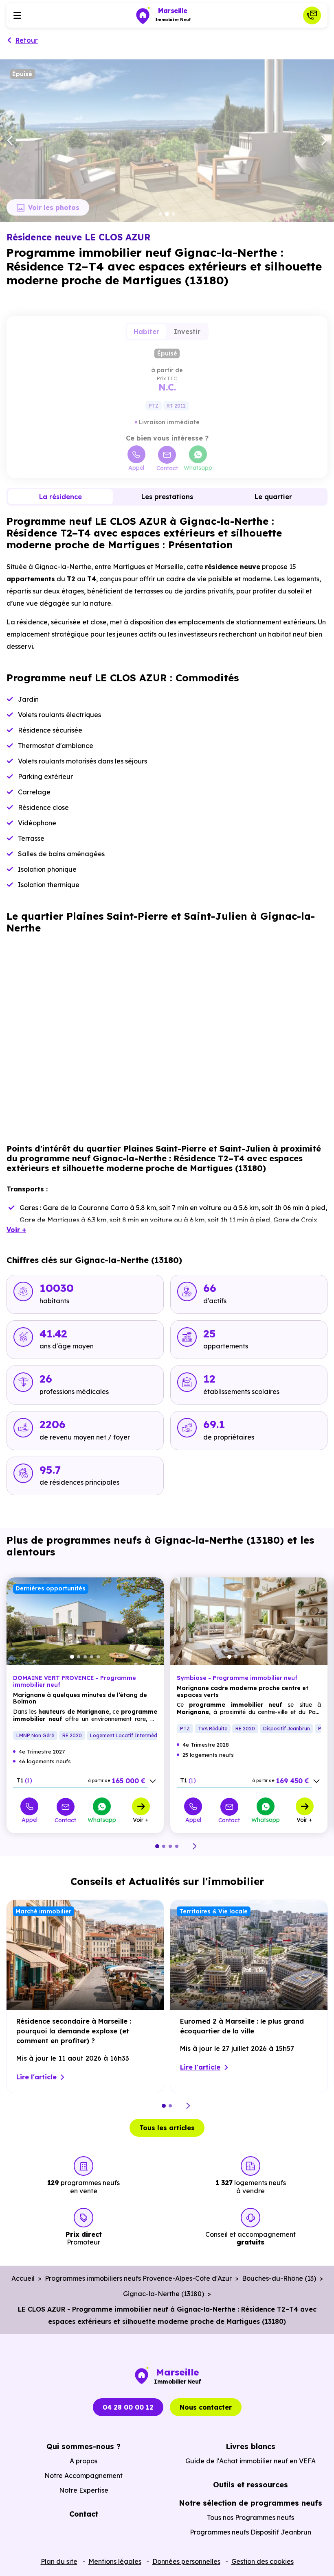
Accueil (23, 2278)
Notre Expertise (84, 2490)
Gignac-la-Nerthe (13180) (164, 2294)
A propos (83, 2461)
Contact (167, 468)
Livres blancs (250, 2446)
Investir (187, 332)
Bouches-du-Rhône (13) (279, 2278)
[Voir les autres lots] (153, 1781)
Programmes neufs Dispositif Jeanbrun (250, 2532)
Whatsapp (198, 467)
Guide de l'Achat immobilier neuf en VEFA (250, 2461)
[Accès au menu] (17, 15)
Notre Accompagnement (83, 2476)
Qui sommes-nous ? (83, 2446)
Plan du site (59, 2561)
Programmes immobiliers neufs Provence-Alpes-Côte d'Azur (138, 2278)
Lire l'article (36, 2077)
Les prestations (167, 497)
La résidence (60, 497)
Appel (136, 467)
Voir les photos (54, 207)
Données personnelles (186, 2561)
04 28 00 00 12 (128, 2407)
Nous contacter (206, 2407)
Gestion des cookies (263, 2561)
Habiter (146, 332)
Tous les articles (167, 2128)
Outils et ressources (250, 2485)
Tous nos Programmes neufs (250, 2517)
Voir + (141, 1819)
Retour (27, 40)
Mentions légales (115, 2561)
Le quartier (273, 497)
